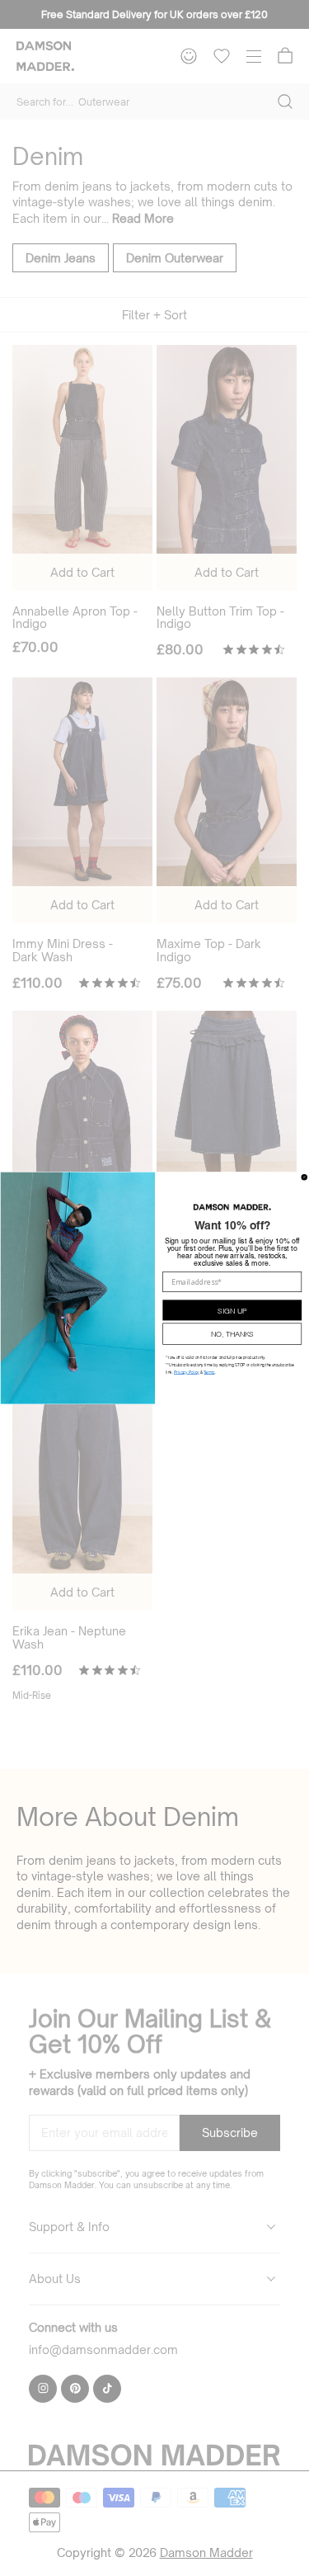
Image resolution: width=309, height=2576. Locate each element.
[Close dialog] (304, 1177)
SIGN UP (232, 1309)
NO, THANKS (232, 1333)
